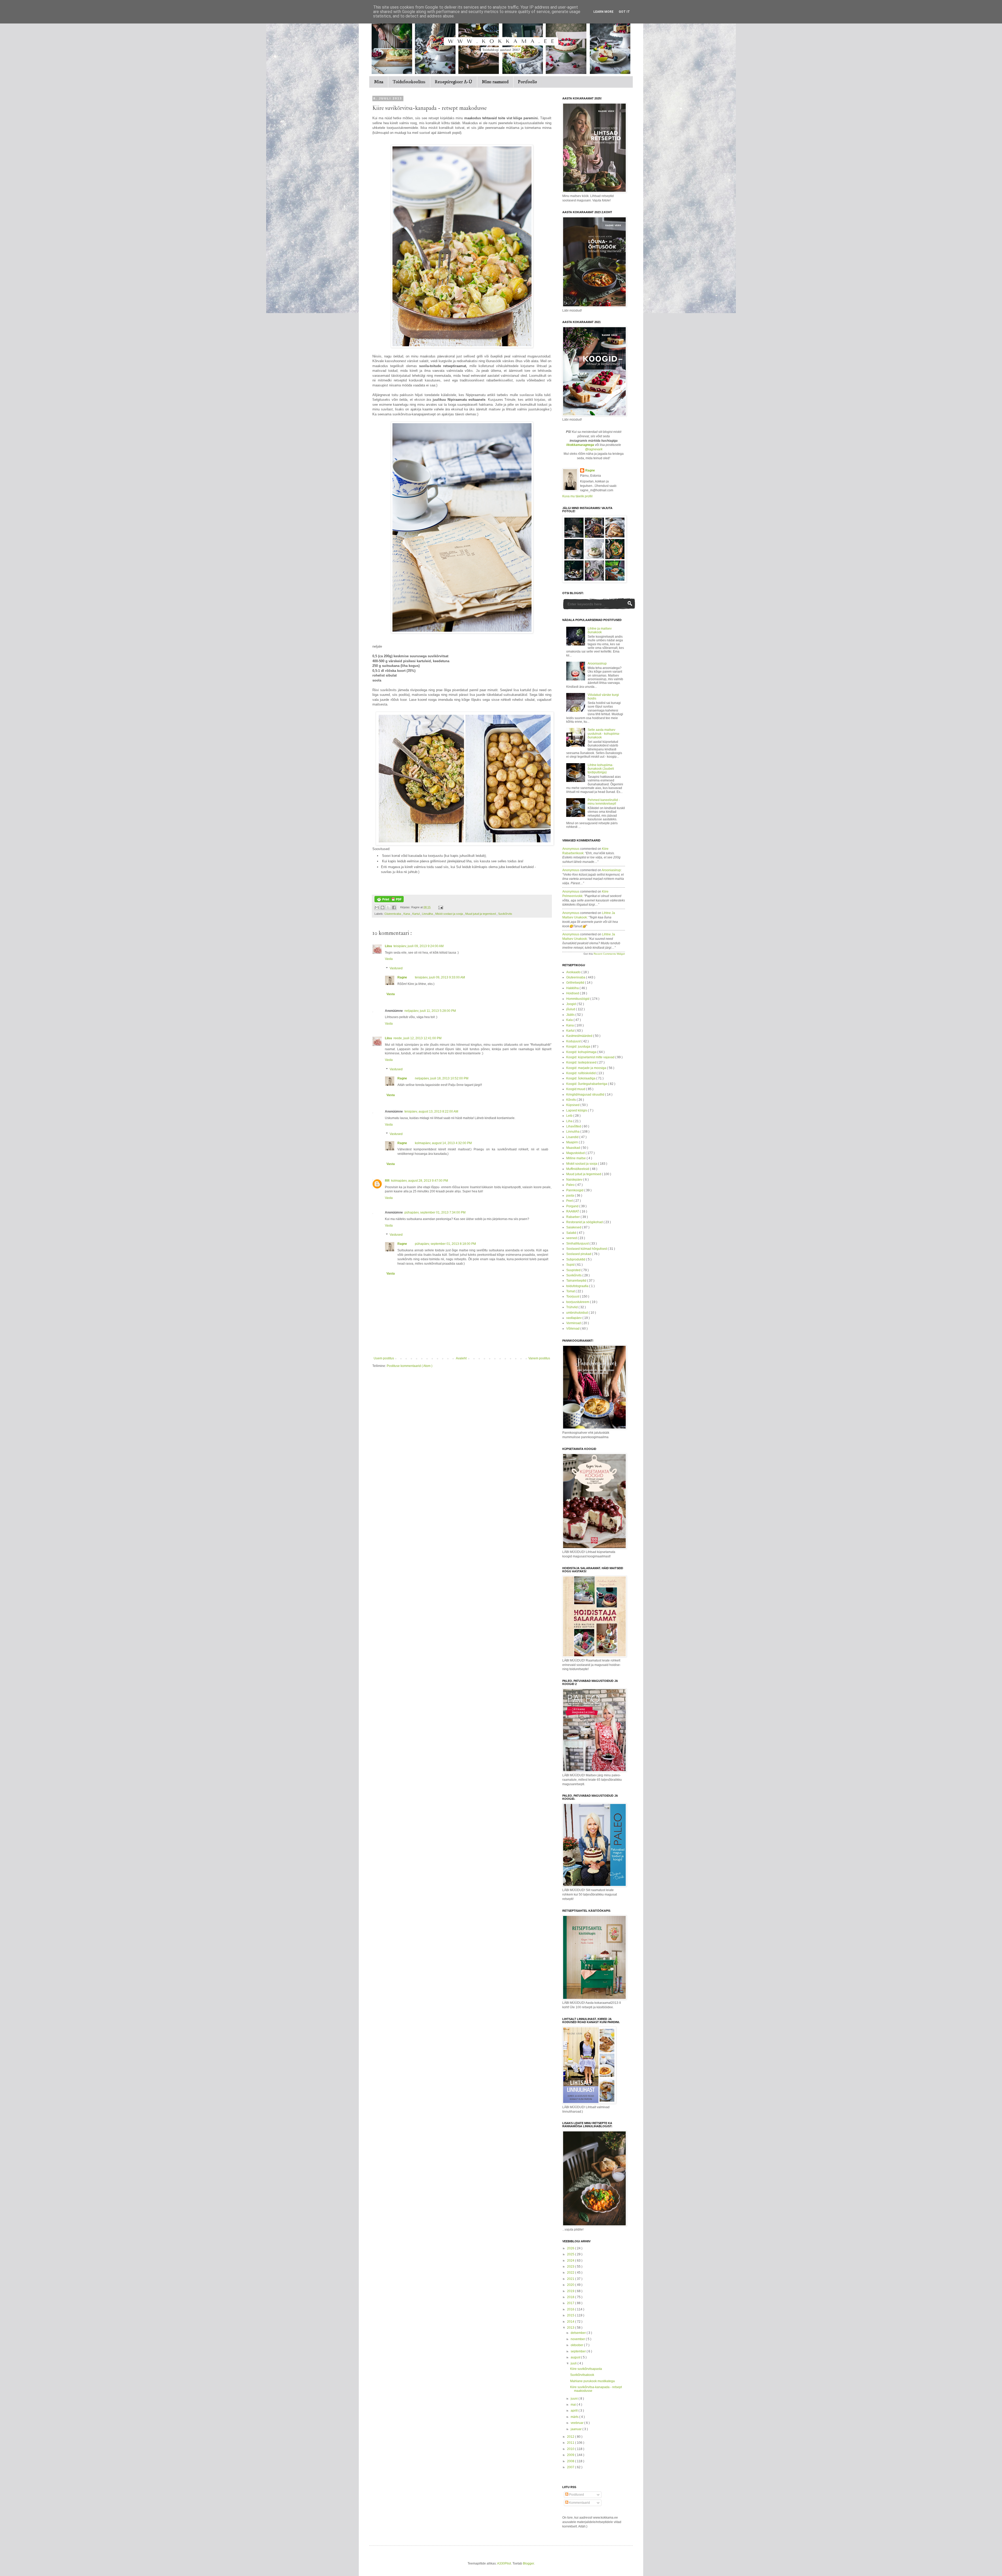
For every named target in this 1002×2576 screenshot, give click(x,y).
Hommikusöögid (578, 999)
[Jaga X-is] (388, 907)
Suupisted (574, 1270)
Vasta (389, 959)
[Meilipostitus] (440, 907)
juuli (574, 2363)
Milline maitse (576, 1158)
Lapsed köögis (577, 1110)
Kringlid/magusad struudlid (586, 1095)
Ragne (402, 977)
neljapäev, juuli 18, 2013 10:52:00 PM (442, 1078)
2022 (571, 2273)
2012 (571, 2437)
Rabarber (573, 1217)
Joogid (571, 1004)
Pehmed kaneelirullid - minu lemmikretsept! (604, 802)
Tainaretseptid (577, 1281)
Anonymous (571, 849)
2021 (571, 2279)
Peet (570, 1201)
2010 (571, 2449)
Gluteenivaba (393, 914)
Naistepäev (575, 1180)
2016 (571, 2309)
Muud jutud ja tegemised (481, 914)
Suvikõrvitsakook (582, 2375)
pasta (571, 1196)
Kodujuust (574, 1041)
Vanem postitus (539, 1358)
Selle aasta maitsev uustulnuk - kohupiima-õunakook (604, 734)
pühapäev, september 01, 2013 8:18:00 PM (445, 1244)
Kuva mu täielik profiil (577, 496)
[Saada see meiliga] (377, 907)
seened (572, 1238)
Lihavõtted (574, 1126)
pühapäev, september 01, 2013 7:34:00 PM (435, 1212)
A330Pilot (504, 2563)
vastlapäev (574, 1318)
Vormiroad (574, 1323)
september (579, 2351)
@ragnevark (594, 449)
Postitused (576, 2495)
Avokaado (574, 972)
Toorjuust (573, 1296)
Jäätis (571, 1015)
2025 (571, 2254)
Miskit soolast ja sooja (449, 914)
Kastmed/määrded (580, 1036)
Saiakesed (574, 1227)
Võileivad (573, 1329)
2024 (571, 2261)
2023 (571, 2267)
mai (574, 2405)
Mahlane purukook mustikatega (592, 2381)
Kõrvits (571, 1100)
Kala (570, 1020)
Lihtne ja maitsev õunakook (600, 630)
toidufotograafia (578, 1286)
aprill (575, 2411)
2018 (571, 2297)
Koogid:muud (576, 1089)
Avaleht (461, 1358)
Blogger (528, 2563)
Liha (570, 1121)
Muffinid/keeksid (578, 1169)
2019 (571, 2291)
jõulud (571, 1009)
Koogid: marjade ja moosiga (587, 1068)
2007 (571, 2467)
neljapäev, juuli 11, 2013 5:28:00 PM (430, 1011)
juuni (575, 2399)
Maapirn (572, 1142)
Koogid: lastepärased (582, 1062)
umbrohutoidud (577, 1313)
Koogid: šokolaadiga (581, 1078)
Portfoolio (527, 82)
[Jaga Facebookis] (394, 907)
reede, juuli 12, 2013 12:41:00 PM (417, 1038)
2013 (571, 2328)
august (576, 2357)
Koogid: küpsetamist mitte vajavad (591, 1057)
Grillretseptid (576, 983)
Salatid (572, 1233)
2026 (571, 2248)
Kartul (416, 914)
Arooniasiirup (597, 664)
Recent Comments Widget (609, 954)
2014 (571, 2322)
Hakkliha (573, 988)
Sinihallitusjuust (578, 1244)
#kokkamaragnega (580, 445)
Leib (570, 1116)
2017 (571, 2303)
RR (387, 1181)
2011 (571, 2443)
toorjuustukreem (578, 1302)
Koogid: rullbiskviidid (581, 1073)
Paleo (571, 1185)
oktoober (577, 2345)
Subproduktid (576, 1259)
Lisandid (573, 1137)
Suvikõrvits (505, 914)
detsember (579, 2333)
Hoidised (573, 993)
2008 (571, 2461)
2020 (571, 2285)
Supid (571, 1265)
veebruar (577, 2423)
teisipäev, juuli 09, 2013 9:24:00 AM (419, 946)
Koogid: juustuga (579, 1047)
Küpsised (573, 1105)
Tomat (571, 1291)
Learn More (603, 12)
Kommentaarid (579, 2503)
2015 (571, 2315)
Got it (624, 12)
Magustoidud (576, 1153)
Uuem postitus (384, 1358)
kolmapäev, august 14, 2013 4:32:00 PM (443, 1143)
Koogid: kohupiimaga (582, 1052)
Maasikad (574, 1148)
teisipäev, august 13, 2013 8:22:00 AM (431, 1111)
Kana (407, 914)
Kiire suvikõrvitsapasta (586, 2369)
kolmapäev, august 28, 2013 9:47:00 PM (420, 1181)
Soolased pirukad (579, 1254)
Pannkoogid (575, 1190)
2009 (571, 2455)
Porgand (573, 1206)
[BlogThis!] (383, 907)
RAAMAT (573, 1211)
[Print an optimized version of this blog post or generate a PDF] (389, 901)
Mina (379, 82)
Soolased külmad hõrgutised (587, 1249)
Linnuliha (428, 914)
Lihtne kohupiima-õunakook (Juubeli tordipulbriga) (601, 769)
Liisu (388, 946)
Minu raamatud (495, 82)
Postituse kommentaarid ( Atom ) (410, 1366)
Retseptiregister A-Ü (454, 82)
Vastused (396, 968)
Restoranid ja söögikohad (585, 1222)
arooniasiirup (611, 870)
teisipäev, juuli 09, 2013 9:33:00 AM (440, 977)
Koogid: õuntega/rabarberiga (587, 1084)
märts (575, 2417)
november (578, 2339)
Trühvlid (572, 1307)
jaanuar (577, 2429)
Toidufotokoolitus (409, 82)
